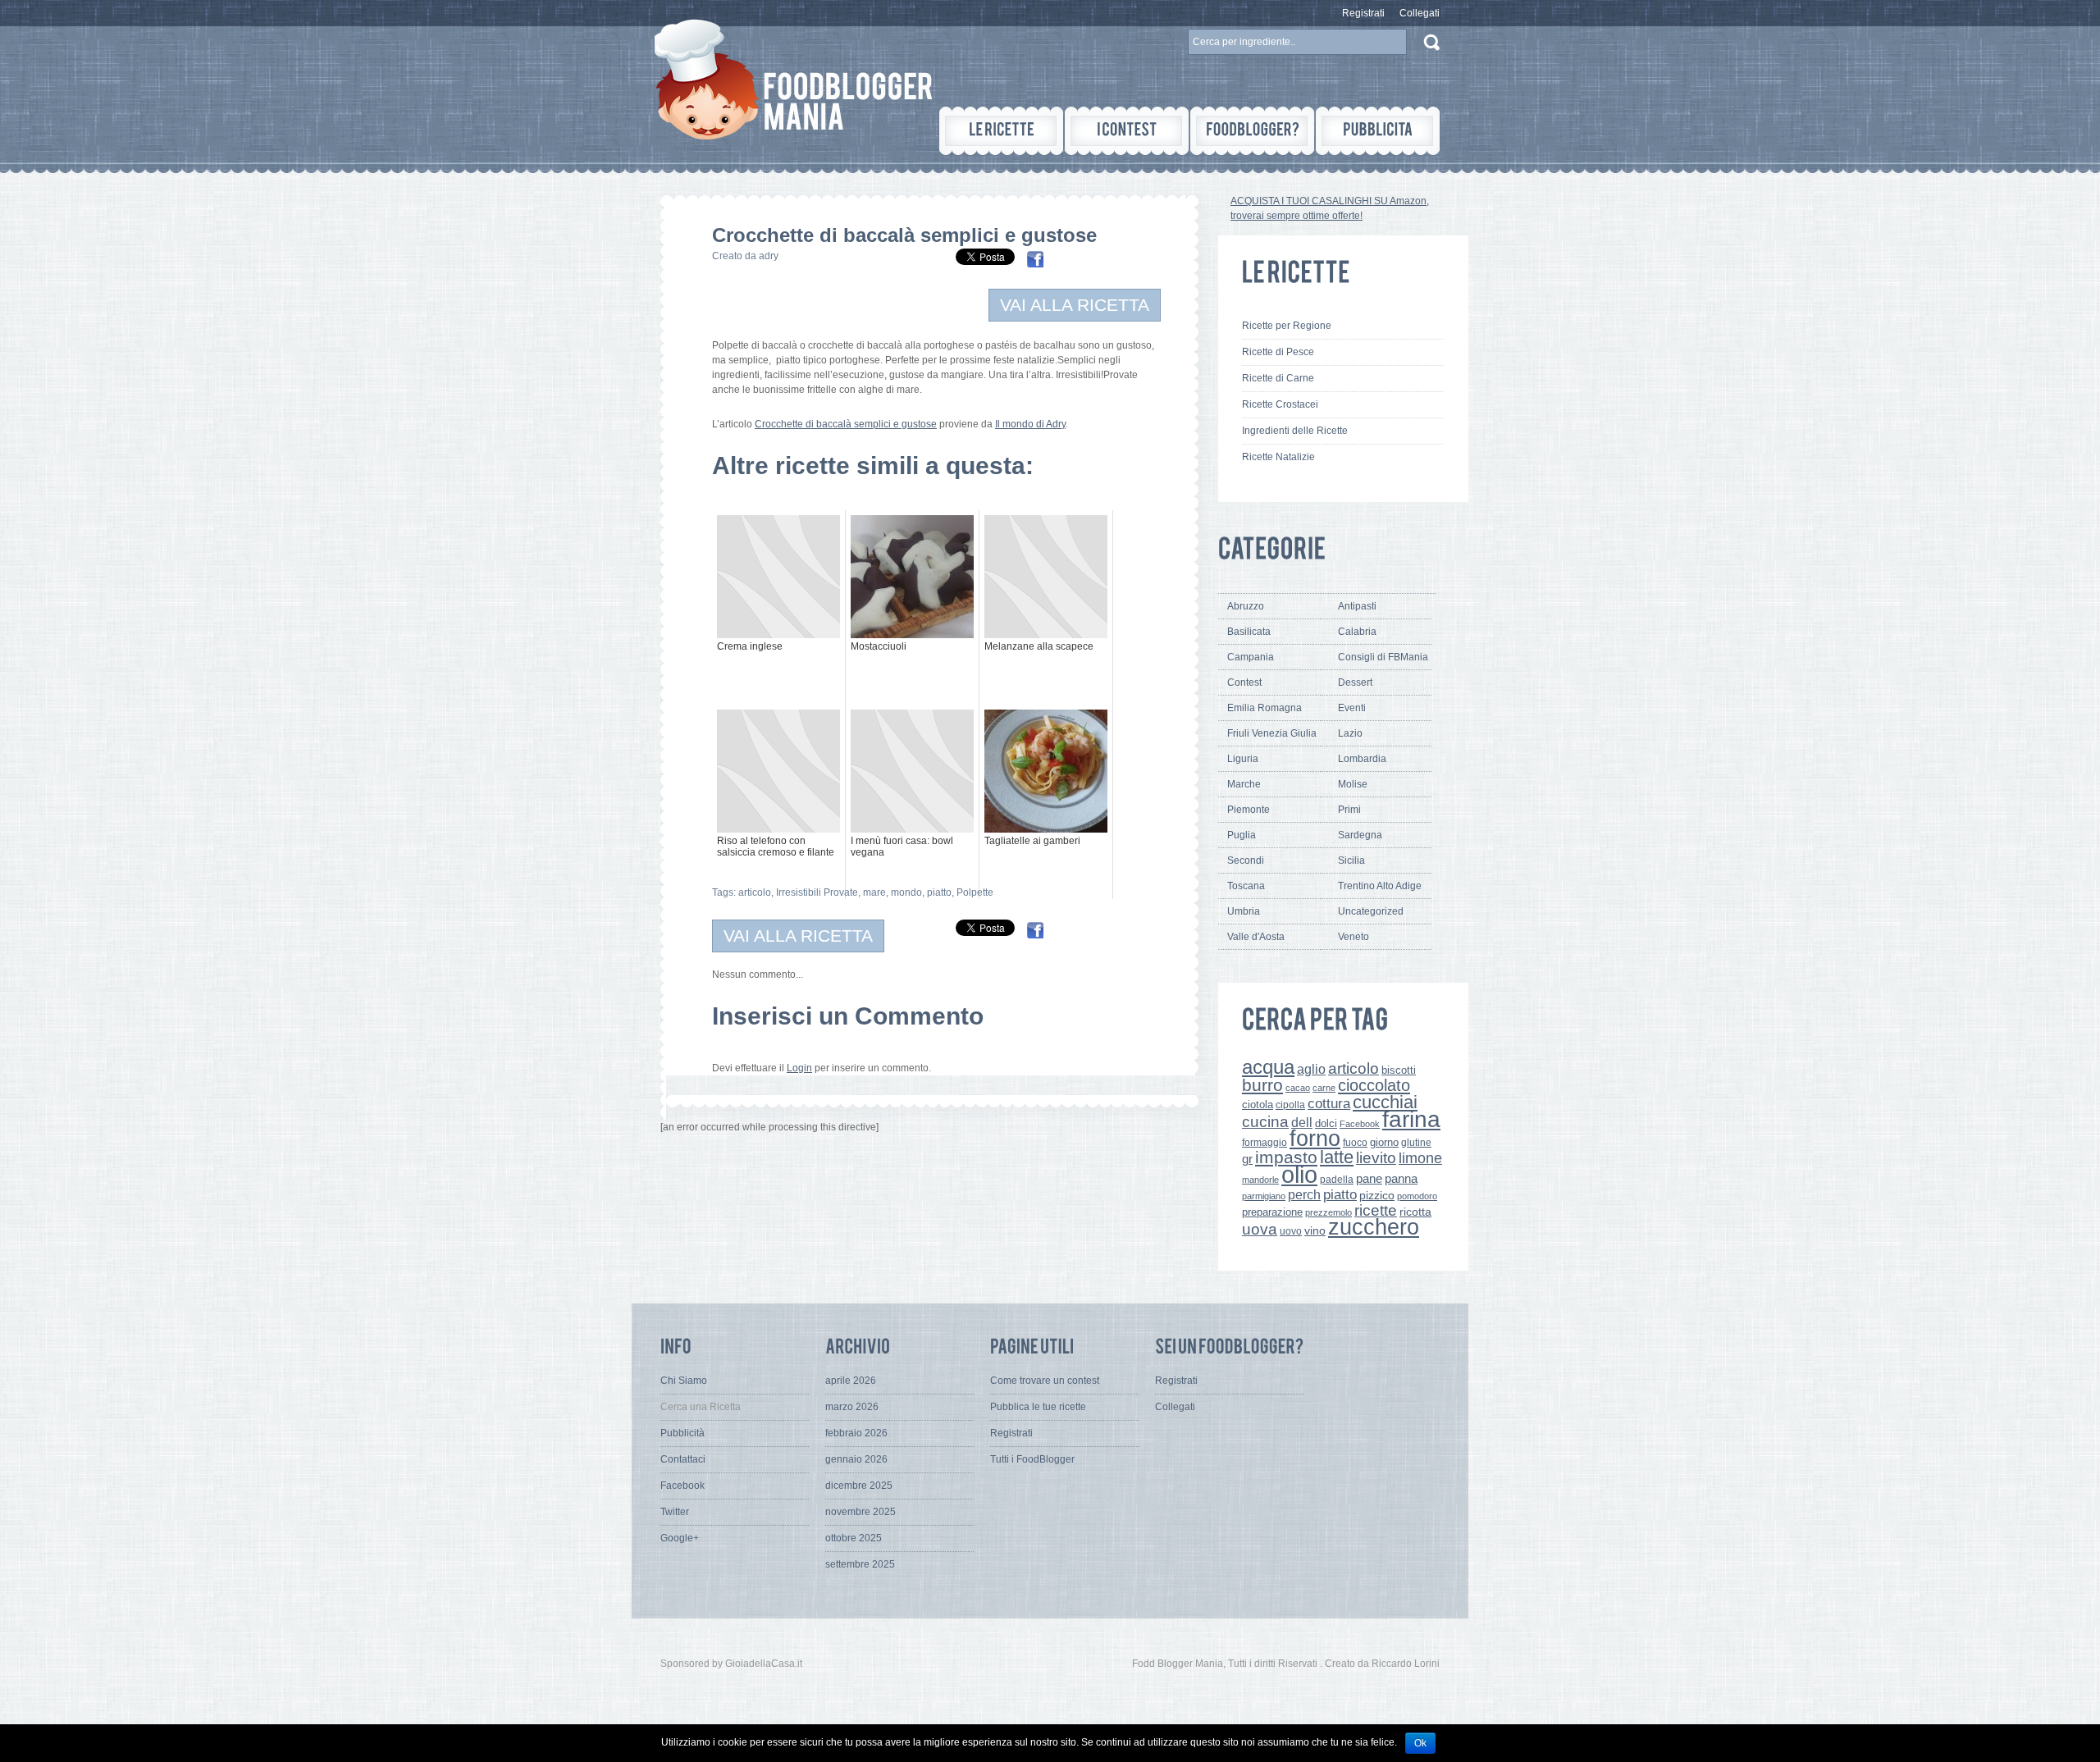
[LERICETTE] (1001, 131)
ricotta (1415, 1212)
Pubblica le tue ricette (1038, 1407)
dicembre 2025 (859, 1486)
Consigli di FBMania (1383, 657)
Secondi (1246, 860)
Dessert (1355, 682)
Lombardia (1362, 759)
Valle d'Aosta (1256, 937)
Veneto (1354, 937)
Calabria (1357, 632)
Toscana (1246, 886)
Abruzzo (1246, 606)
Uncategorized (1371, 911)
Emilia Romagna (1265, 708)
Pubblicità (682, 1433)
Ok (1420, 1743)
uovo (1291, 1231)
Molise (1353, 784)
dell (1302, 1122)
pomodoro (1417, 1196)
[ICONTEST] (1127, 131)
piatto (939, 892)
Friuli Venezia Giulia (1272, 733)
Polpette (975, 892)
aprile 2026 (851, 1381)
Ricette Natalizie (1278, 457)
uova (1260, 1229)
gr (1247, 1159)
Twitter (675, 1512)
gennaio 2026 (856, 1459)
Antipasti (1357, 606)
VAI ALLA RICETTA (1075, 305)
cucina (1265, 1122)
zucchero (1374, 1227)
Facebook (1360, 1124)
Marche (1244, 784)
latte (1337, 1157)
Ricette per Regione (1287, 326)
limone (1420, 1158)
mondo (906, 892)
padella (1337, 1180)
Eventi (1352, 708)
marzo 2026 (852, 1407)
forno (1315, 1139)
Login (799, 1068)
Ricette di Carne (1278, 378)
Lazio (1350, 733)
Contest (1244, 682)
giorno (1384, 1142)
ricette (1376, 1210)
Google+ (680, 1538)
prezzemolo (1328, 1212)
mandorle (1260, 1180)
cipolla (1290, 1105)
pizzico (1377, 1196)
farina (1411, 1119)
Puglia (1242, 835)
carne (1324, 1088)
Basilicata (1249, 632)
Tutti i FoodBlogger (1032, 1459)
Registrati (1363, 13)
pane (1369, 1178)
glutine (1416, 1143)
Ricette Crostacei (1280, 404)
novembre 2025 (861, 1512)
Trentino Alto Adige (1380, 886)
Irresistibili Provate (817, 892)
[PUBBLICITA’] (1378, 131)
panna (1401, 1178)
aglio (1311, 1069)
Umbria (1244, 911)
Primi (1349, 810)
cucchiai (1385, 1102)
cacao (1298, 1088)
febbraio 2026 (856, 1433)
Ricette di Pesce (1278, 352)
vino (1315, 1230)
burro (1262, 1085)
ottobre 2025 (854, 1538)
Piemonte (1249, 810)
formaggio (1265, 1143)
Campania (1251, 657)
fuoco (1355, 1143)
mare (874, 892)
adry (769, 256)
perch (1304, 1194)
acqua (1268, 1067)
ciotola (1258, 1105)
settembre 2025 (860, 1564)
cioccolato (1374, 1085)
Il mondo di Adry (1030, 424)
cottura (1329, 1103)
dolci (1326, 1123)
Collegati (1420, 13)
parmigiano (1264, 1196)
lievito (1376, 1158)
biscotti (1399, 1070)
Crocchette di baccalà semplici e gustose (846, 424)
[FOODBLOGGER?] (1252, 131)
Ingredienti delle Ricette (1295, 431)
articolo (755, 892)
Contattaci (683, 1459)
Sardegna (1360, 835)
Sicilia (1351, 860)
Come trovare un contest (1045, 1381)
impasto (1286, 1157)
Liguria (1243, 759)
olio (1299, 1174)
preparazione (1272, 1212)
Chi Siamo (684, 1381)
